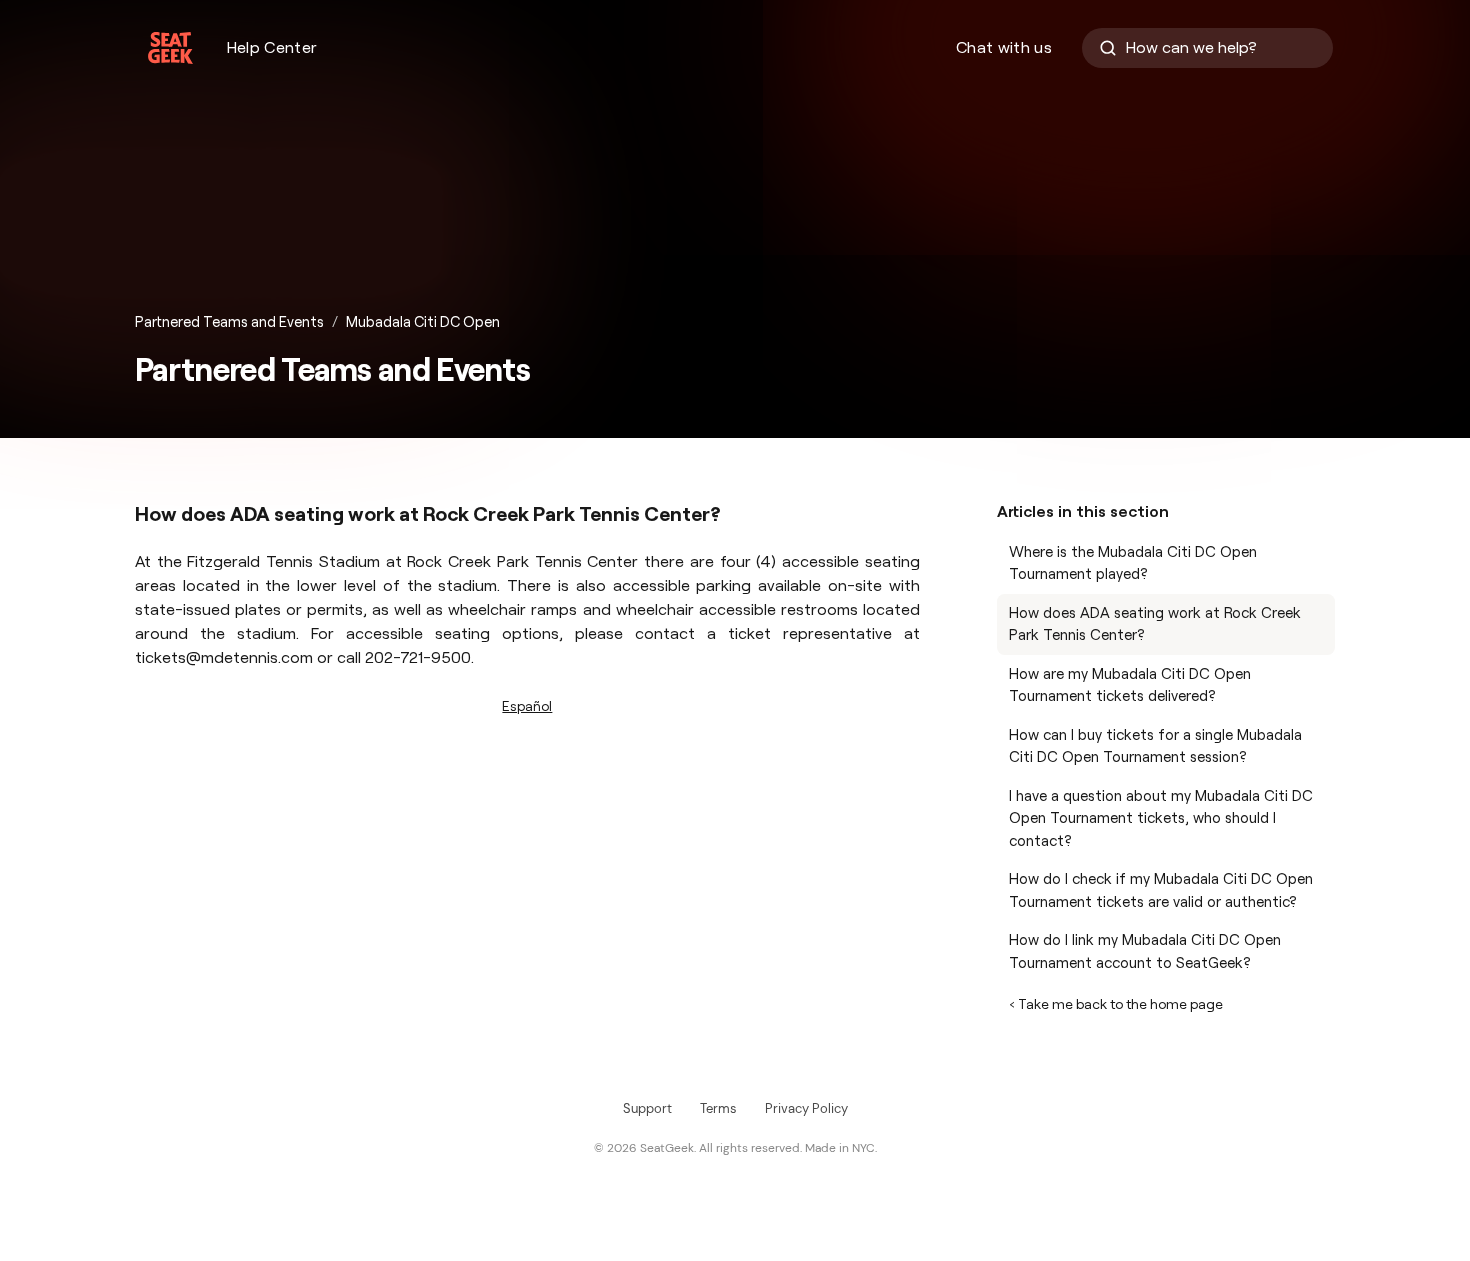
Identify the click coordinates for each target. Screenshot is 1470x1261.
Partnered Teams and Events (229, 322)
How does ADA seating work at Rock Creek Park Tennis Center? (1155, 624)
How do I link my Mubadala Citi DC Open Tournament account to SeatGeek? (1145, 951)
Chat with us (1004, 47)
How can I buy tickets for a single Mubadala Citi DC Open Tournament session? (1155, 746)
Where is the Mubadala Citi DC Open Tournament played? (1133, 563)
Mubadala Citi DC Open (423, 322)
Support (647, 1108)
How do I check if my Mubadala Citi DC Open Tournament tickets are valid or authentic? (1161, 890)
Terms (718, 1108)
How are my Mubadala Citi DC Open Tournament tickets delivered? (1130, 685)
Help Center (272, 47)
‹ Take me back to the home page (1116, 1004)
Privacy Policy (806, 1108)
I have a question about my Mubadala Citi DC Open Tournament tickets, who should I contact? (1161, 818)
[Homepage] (170, 48)
